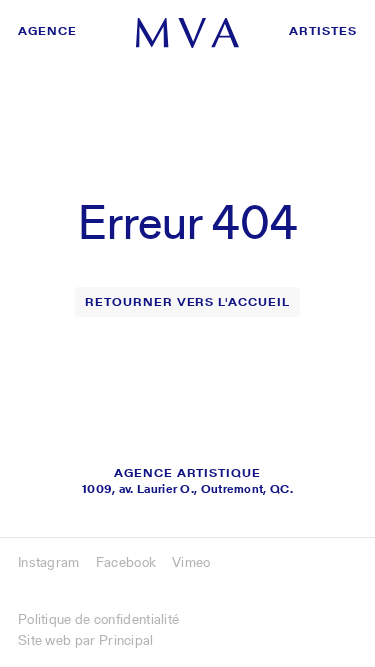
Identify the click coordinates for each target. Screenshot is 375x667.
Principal (126, 640)
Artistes (323, 30)
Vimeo (191, 562)
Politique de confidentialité (98, 619)
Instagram (49, 562)
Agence (47, 30)
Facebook (126, 562)
